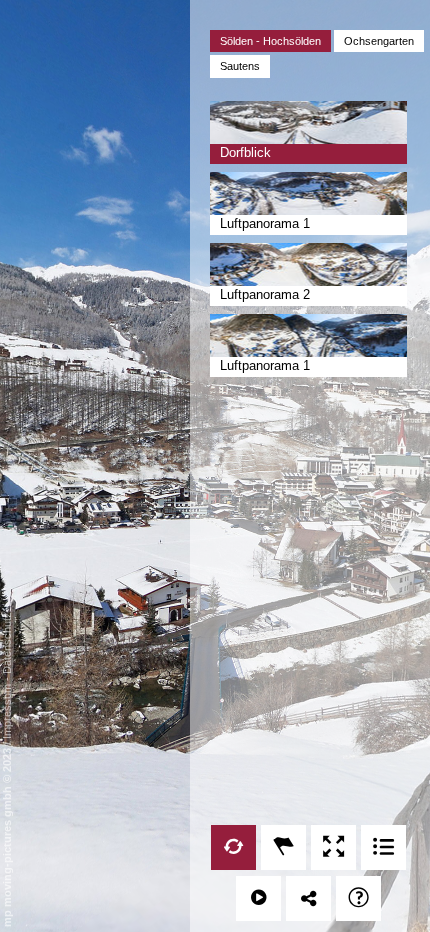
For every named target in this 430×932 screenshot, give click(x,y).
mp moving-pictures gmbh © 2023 (7, 836)
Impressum (7, 711)
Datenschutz (7, 643)
